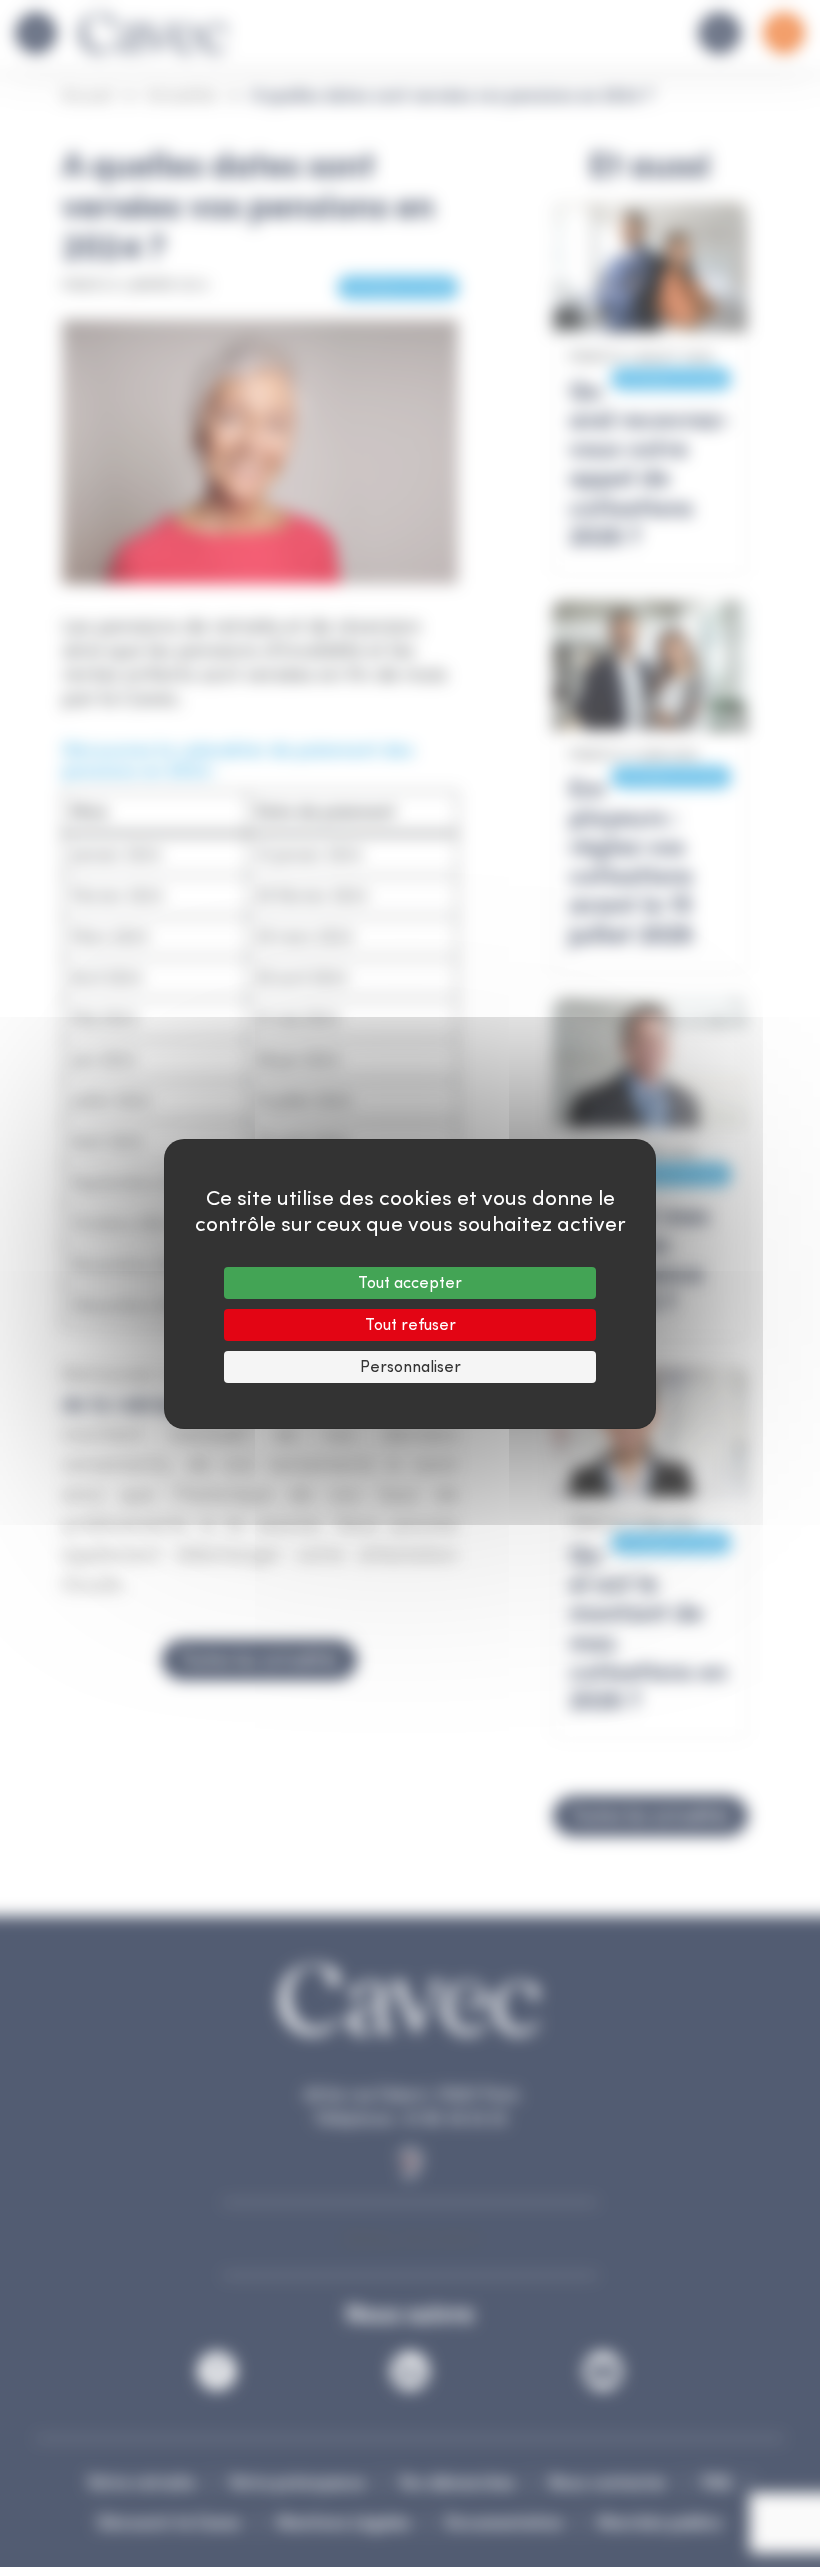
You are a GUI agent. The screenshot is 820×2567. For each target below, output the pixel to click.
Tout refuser (410, 1324)
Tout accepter (410, 1282)
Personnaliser (410, 1366)
